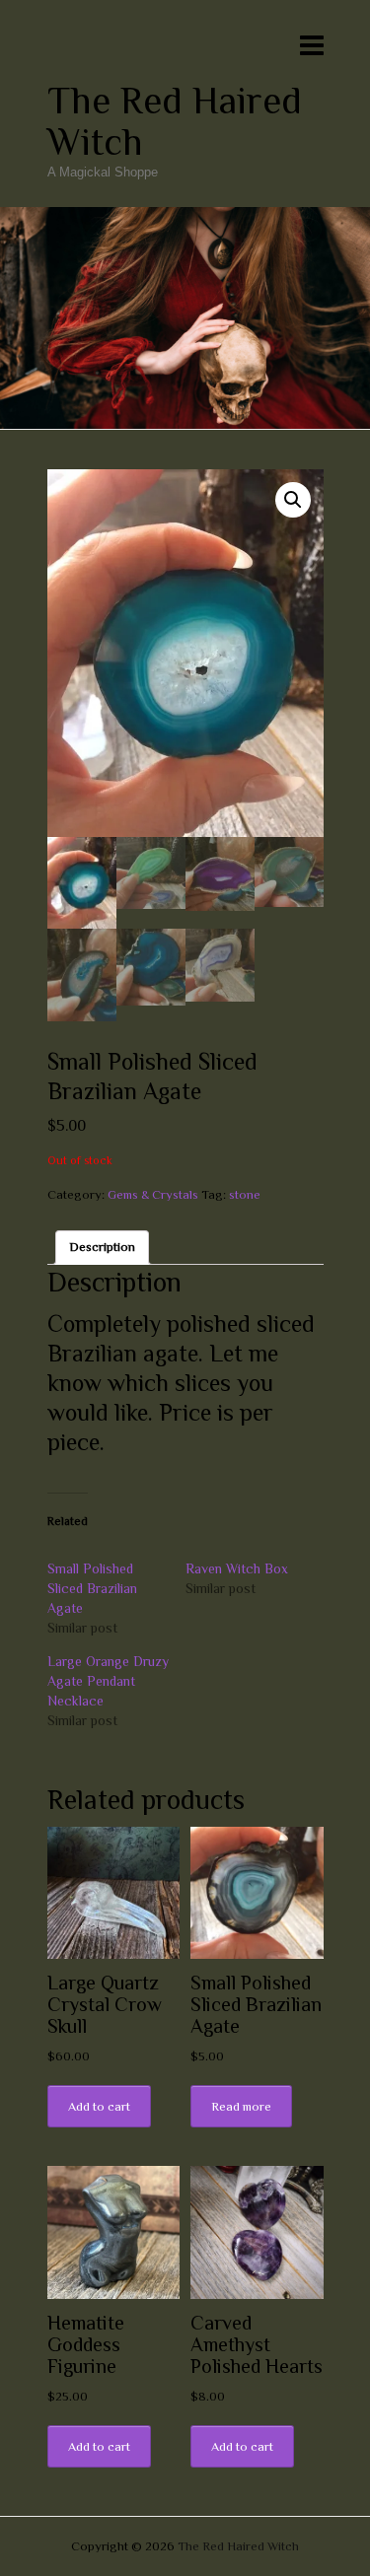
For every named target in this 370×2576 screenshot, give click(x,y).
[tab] (102, 1248)
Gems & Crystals (153, 1194)
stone (245, 1194)
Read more (241, 2106)
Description (102, 1247)
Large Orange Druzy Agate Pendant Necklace (108, 1681)
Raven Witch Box (237, 1568)
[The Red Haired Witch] (185, 216)
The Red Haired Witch (175, 121)
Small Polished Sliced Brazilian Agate (92, 1588)
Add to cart (99, 2106)
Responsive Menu (312, 45)
